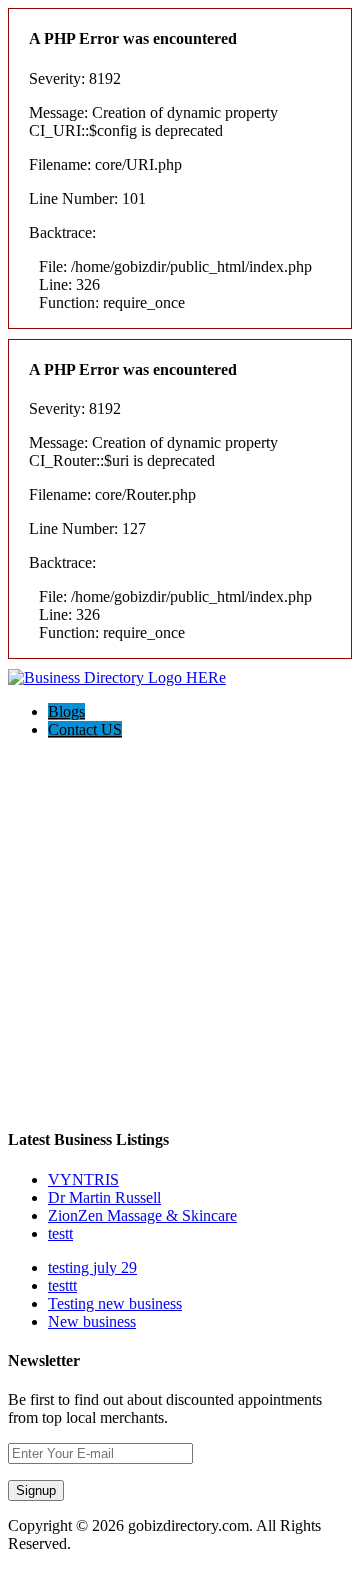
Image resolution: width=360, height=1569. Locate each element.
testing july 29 (92, 1267)
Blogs (66, 711)
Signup (36, 1490)
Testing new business (115, 1303)
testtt (62, 1285)
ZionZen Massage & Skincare (142, 1215)
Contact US (85, 729)
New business (92, 1321)
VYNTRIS (83, 1179)
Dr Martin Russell (104, 1197)
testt (60, 1233)
